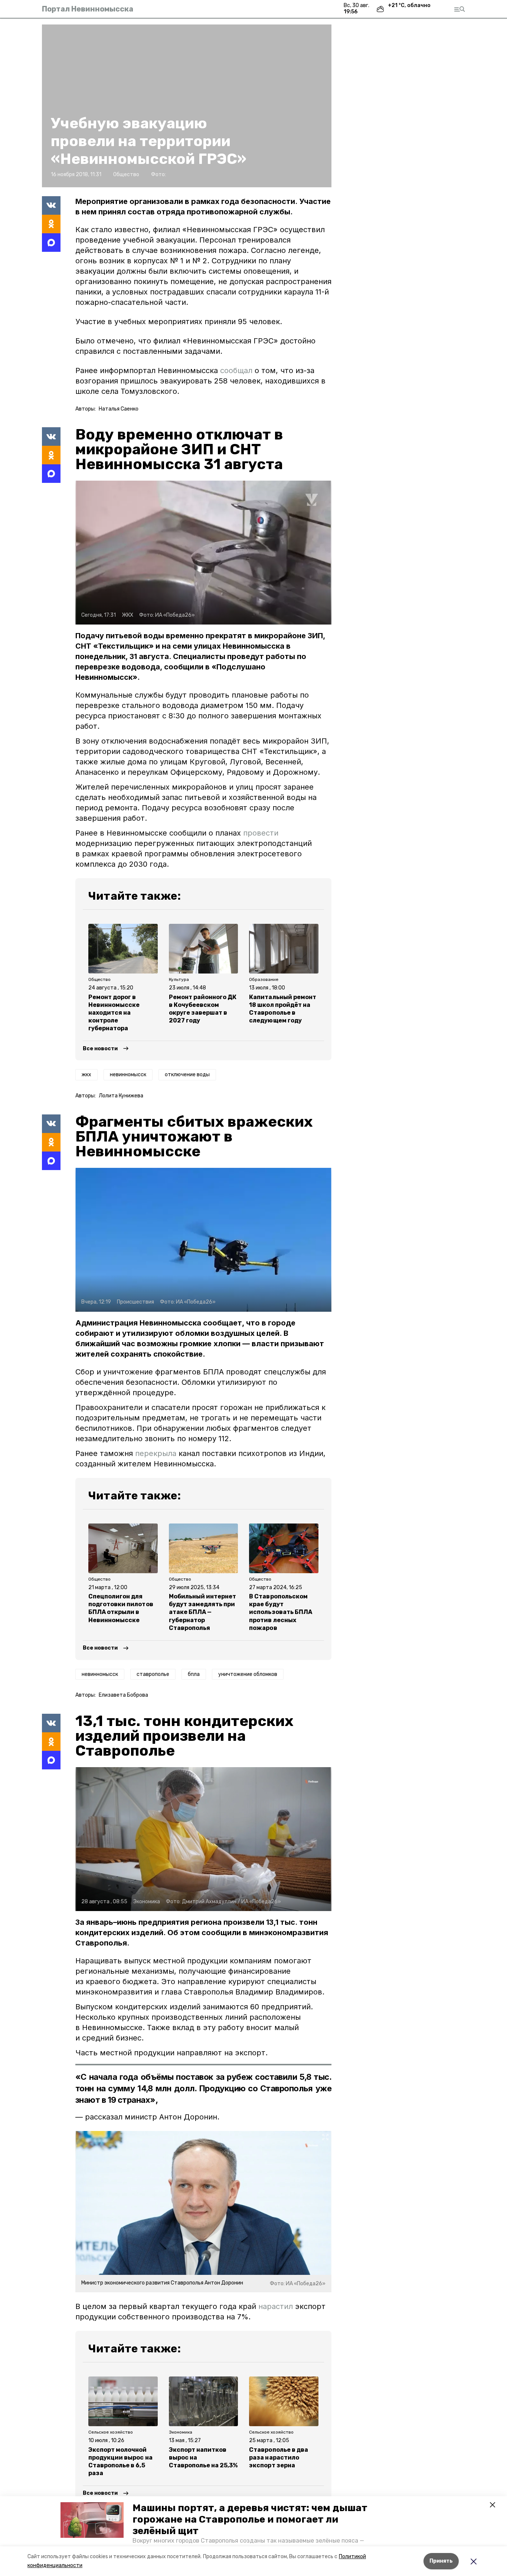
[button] (92, 2520)
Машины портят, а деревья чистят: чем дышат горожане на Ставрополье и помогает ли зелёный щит (250, 2519)
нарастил (276, 2306)
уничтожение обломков (248, 1674)
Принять (441, 2561)
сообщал (236, 370)
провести (261, 833)
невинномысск (128, 1075)
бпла (194, 1674)
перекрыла (156, 1453)
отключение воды (187, 1075)
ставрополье (153, 1674)
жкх (86, 1075)
